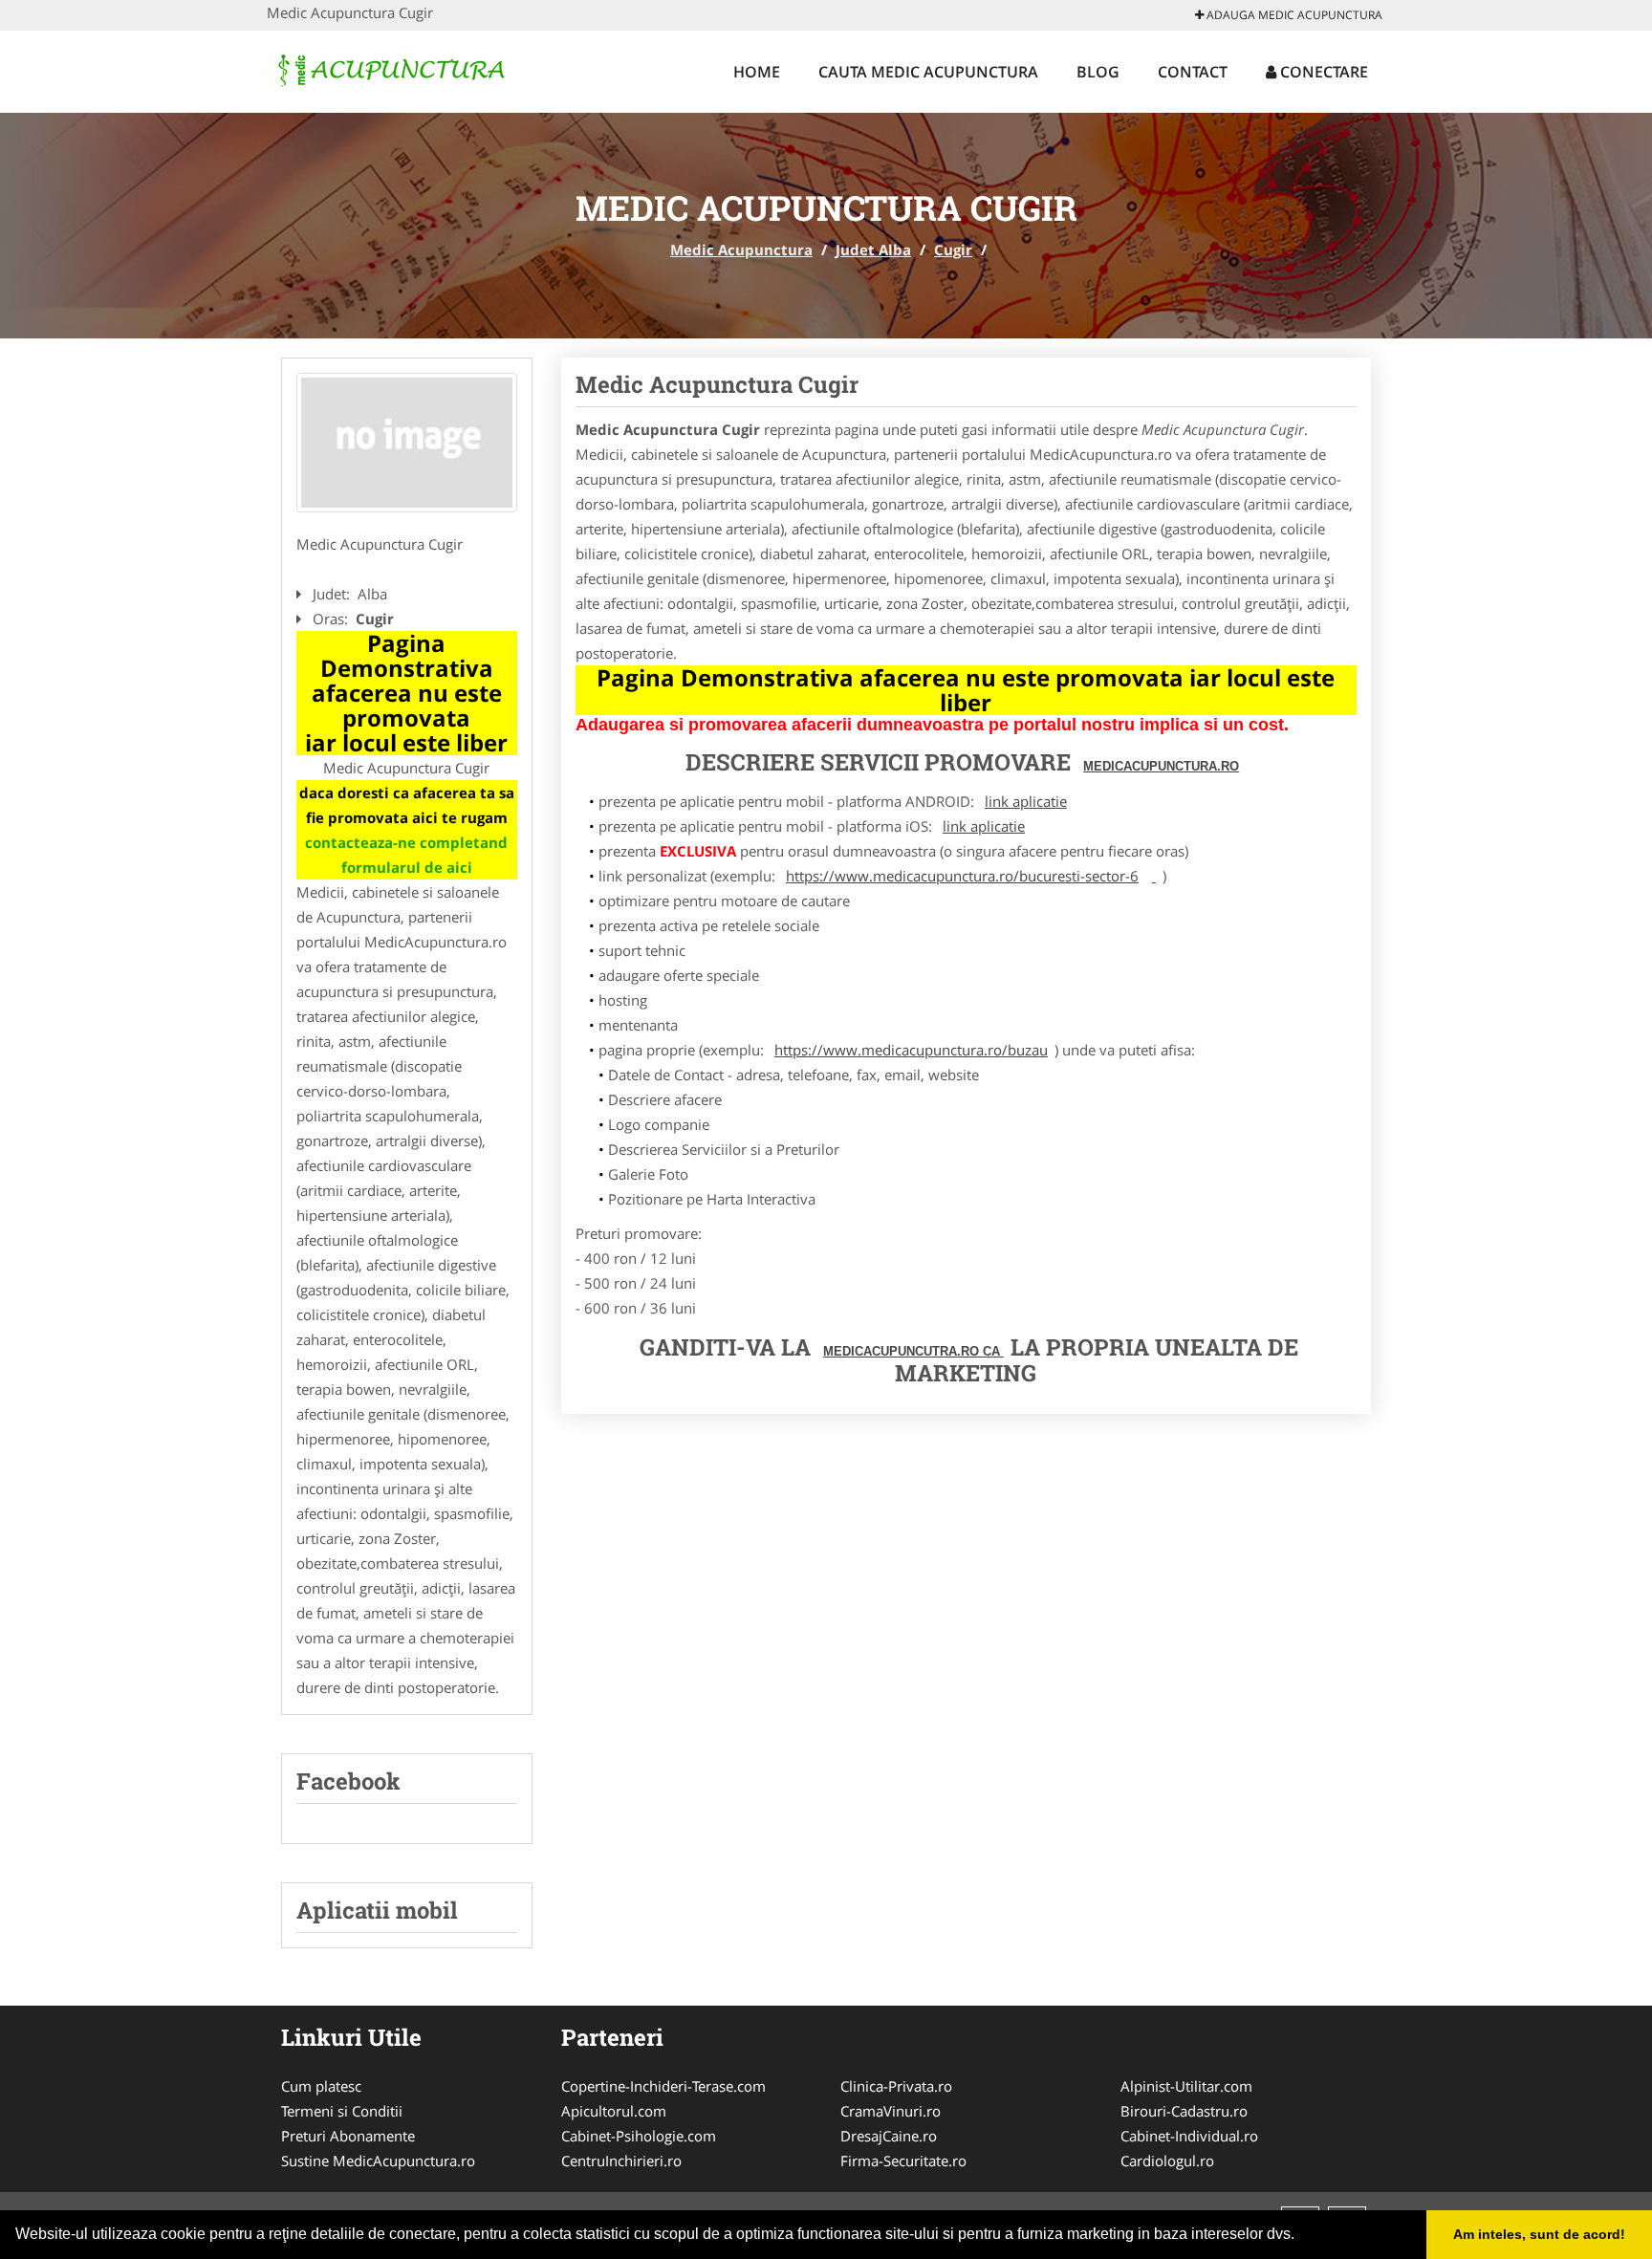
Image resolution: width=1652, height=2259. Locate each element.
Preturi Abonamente (348, 2136)
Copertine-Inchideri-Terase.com (663, 2086)
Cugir (953, 250)
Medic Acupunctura (741, 250)
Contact (1193, 72)
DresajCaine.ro (889, 2136)
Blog (1098, 72)
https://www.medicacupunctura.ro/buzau (911, 1050)
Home (757, 72)
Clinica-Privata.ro (896, 2086)
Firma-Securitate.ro (903, 2161)
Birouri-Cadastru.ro (1184, 2111)
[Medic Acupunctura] (392, 69)
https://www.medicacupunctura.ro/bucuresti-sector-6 (962, 876)
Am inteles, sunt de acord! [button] (1539, 2234)
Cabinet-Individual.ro (1189, 2136)
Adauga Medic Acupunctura (1293, 15)
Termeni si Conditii (342, 2111)
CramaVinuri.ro (891, 2111)
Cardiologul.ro (1167, 2161)
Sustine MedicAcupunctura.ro (378, 2161)
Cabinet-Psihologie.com (639, 2136)
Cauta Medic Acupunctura (928, 72)
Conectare (1322, 72)
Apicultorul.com (614, 2111)
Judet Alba (873, 250)
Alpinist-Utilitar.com (1186, 2086)
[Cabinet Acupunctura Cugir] (407, 443)
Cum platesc (321, 2086)
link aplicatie (1026, 801)
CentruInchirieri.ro (621, 2161)
